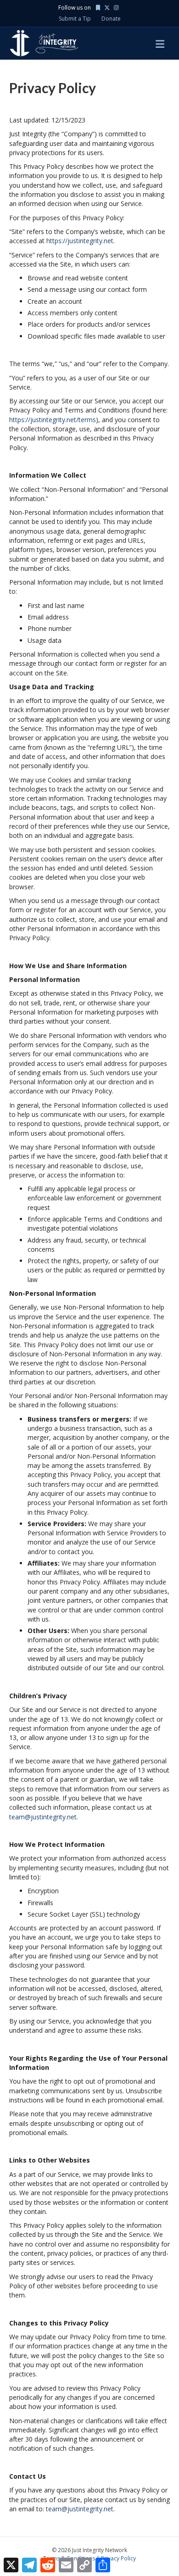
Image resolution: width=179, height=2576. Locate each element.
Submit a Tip (75, 19)
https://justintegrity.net (80, 241)
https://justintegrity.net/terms (53, 420)
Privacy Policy (118, 2558)
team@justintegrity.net (43, 1817)
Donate (111, 19)
